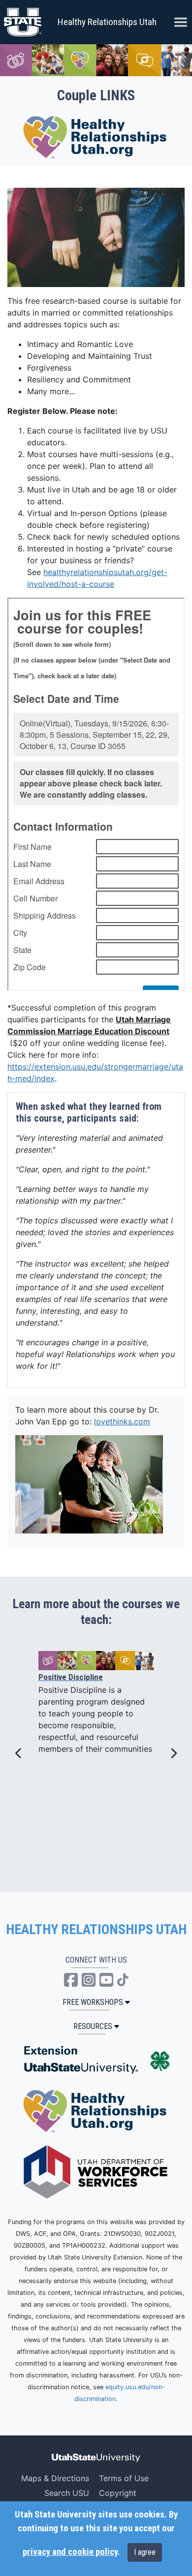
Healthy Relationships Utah (107, 22)
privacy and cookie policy (70, 2552)
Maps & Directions (55, 2478)
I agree (145, 2552)
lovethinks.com (122, 1421)
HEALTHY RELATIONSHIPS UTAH (96, 1930)
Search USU (67, 2493)
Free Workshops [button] (93, 2002)
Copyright (118, 2493)
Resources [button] (93, 2026)
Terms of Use (124, 2478)
